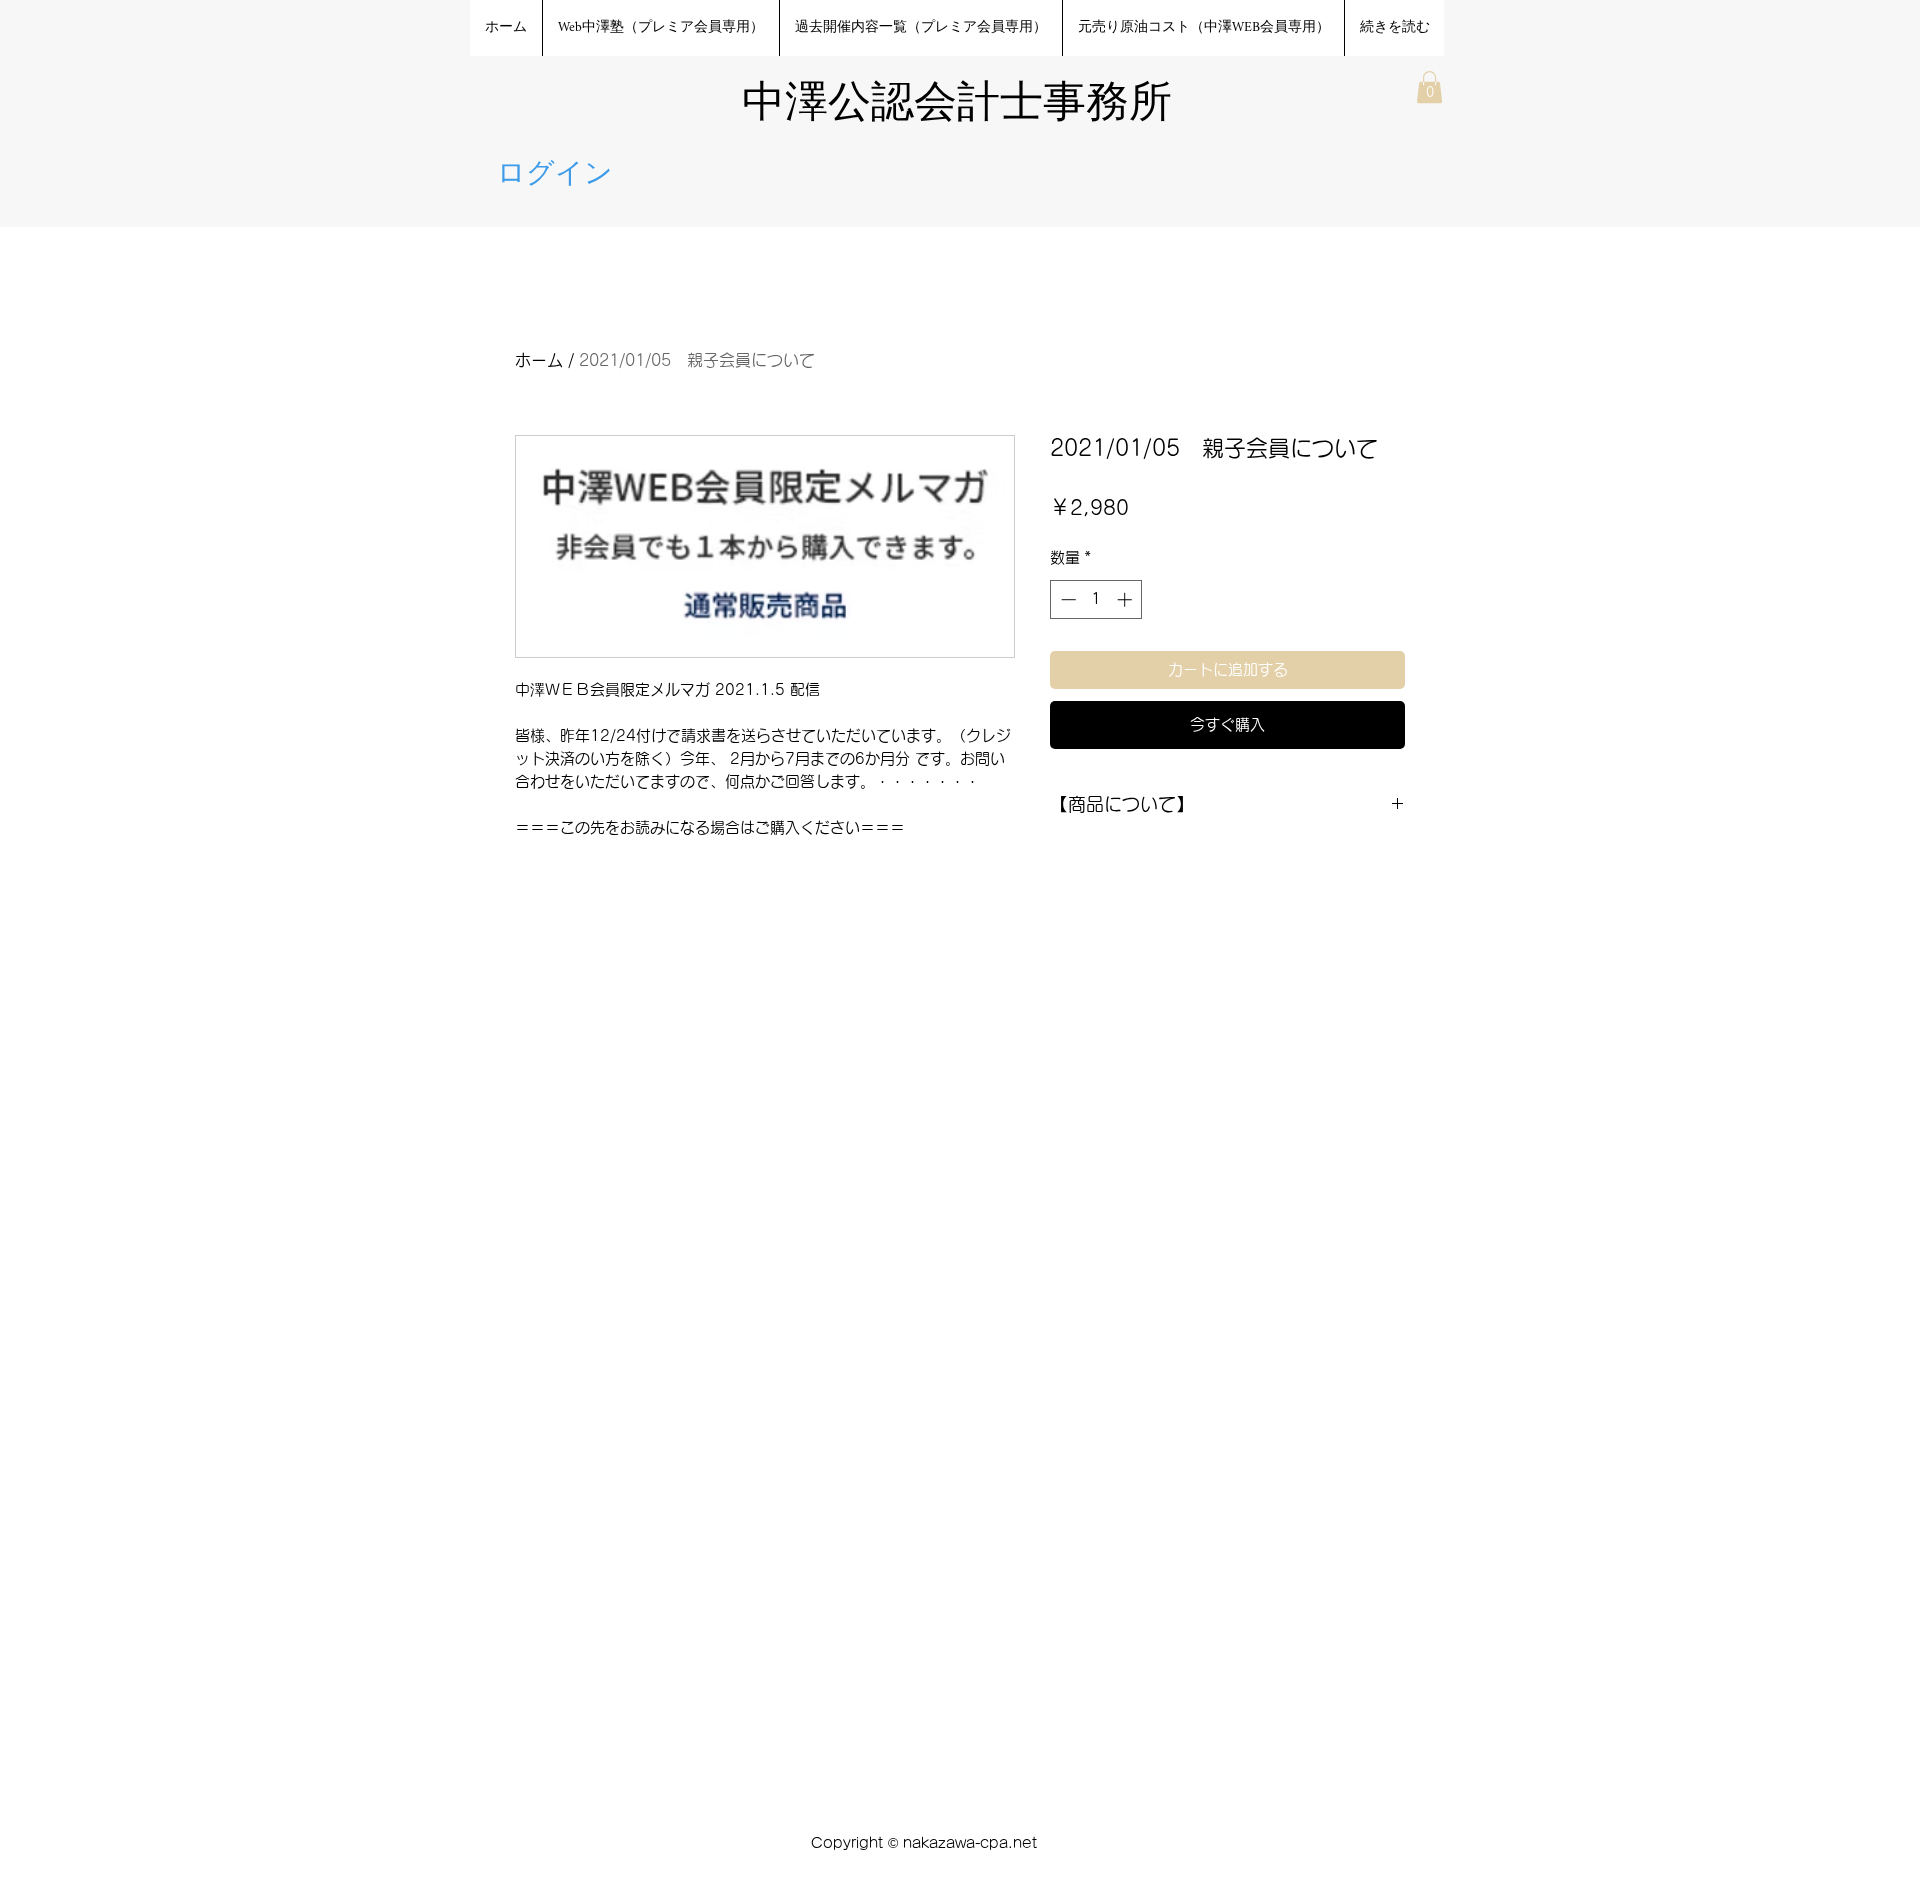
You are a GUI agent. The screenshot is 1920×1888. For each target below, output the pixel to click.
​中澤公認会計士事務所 (957, 105)
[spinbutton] (1096, 599)
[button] (1429, 87)
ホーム (539, 360)
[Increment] (1126, 599)
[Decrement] (1066, 599)
